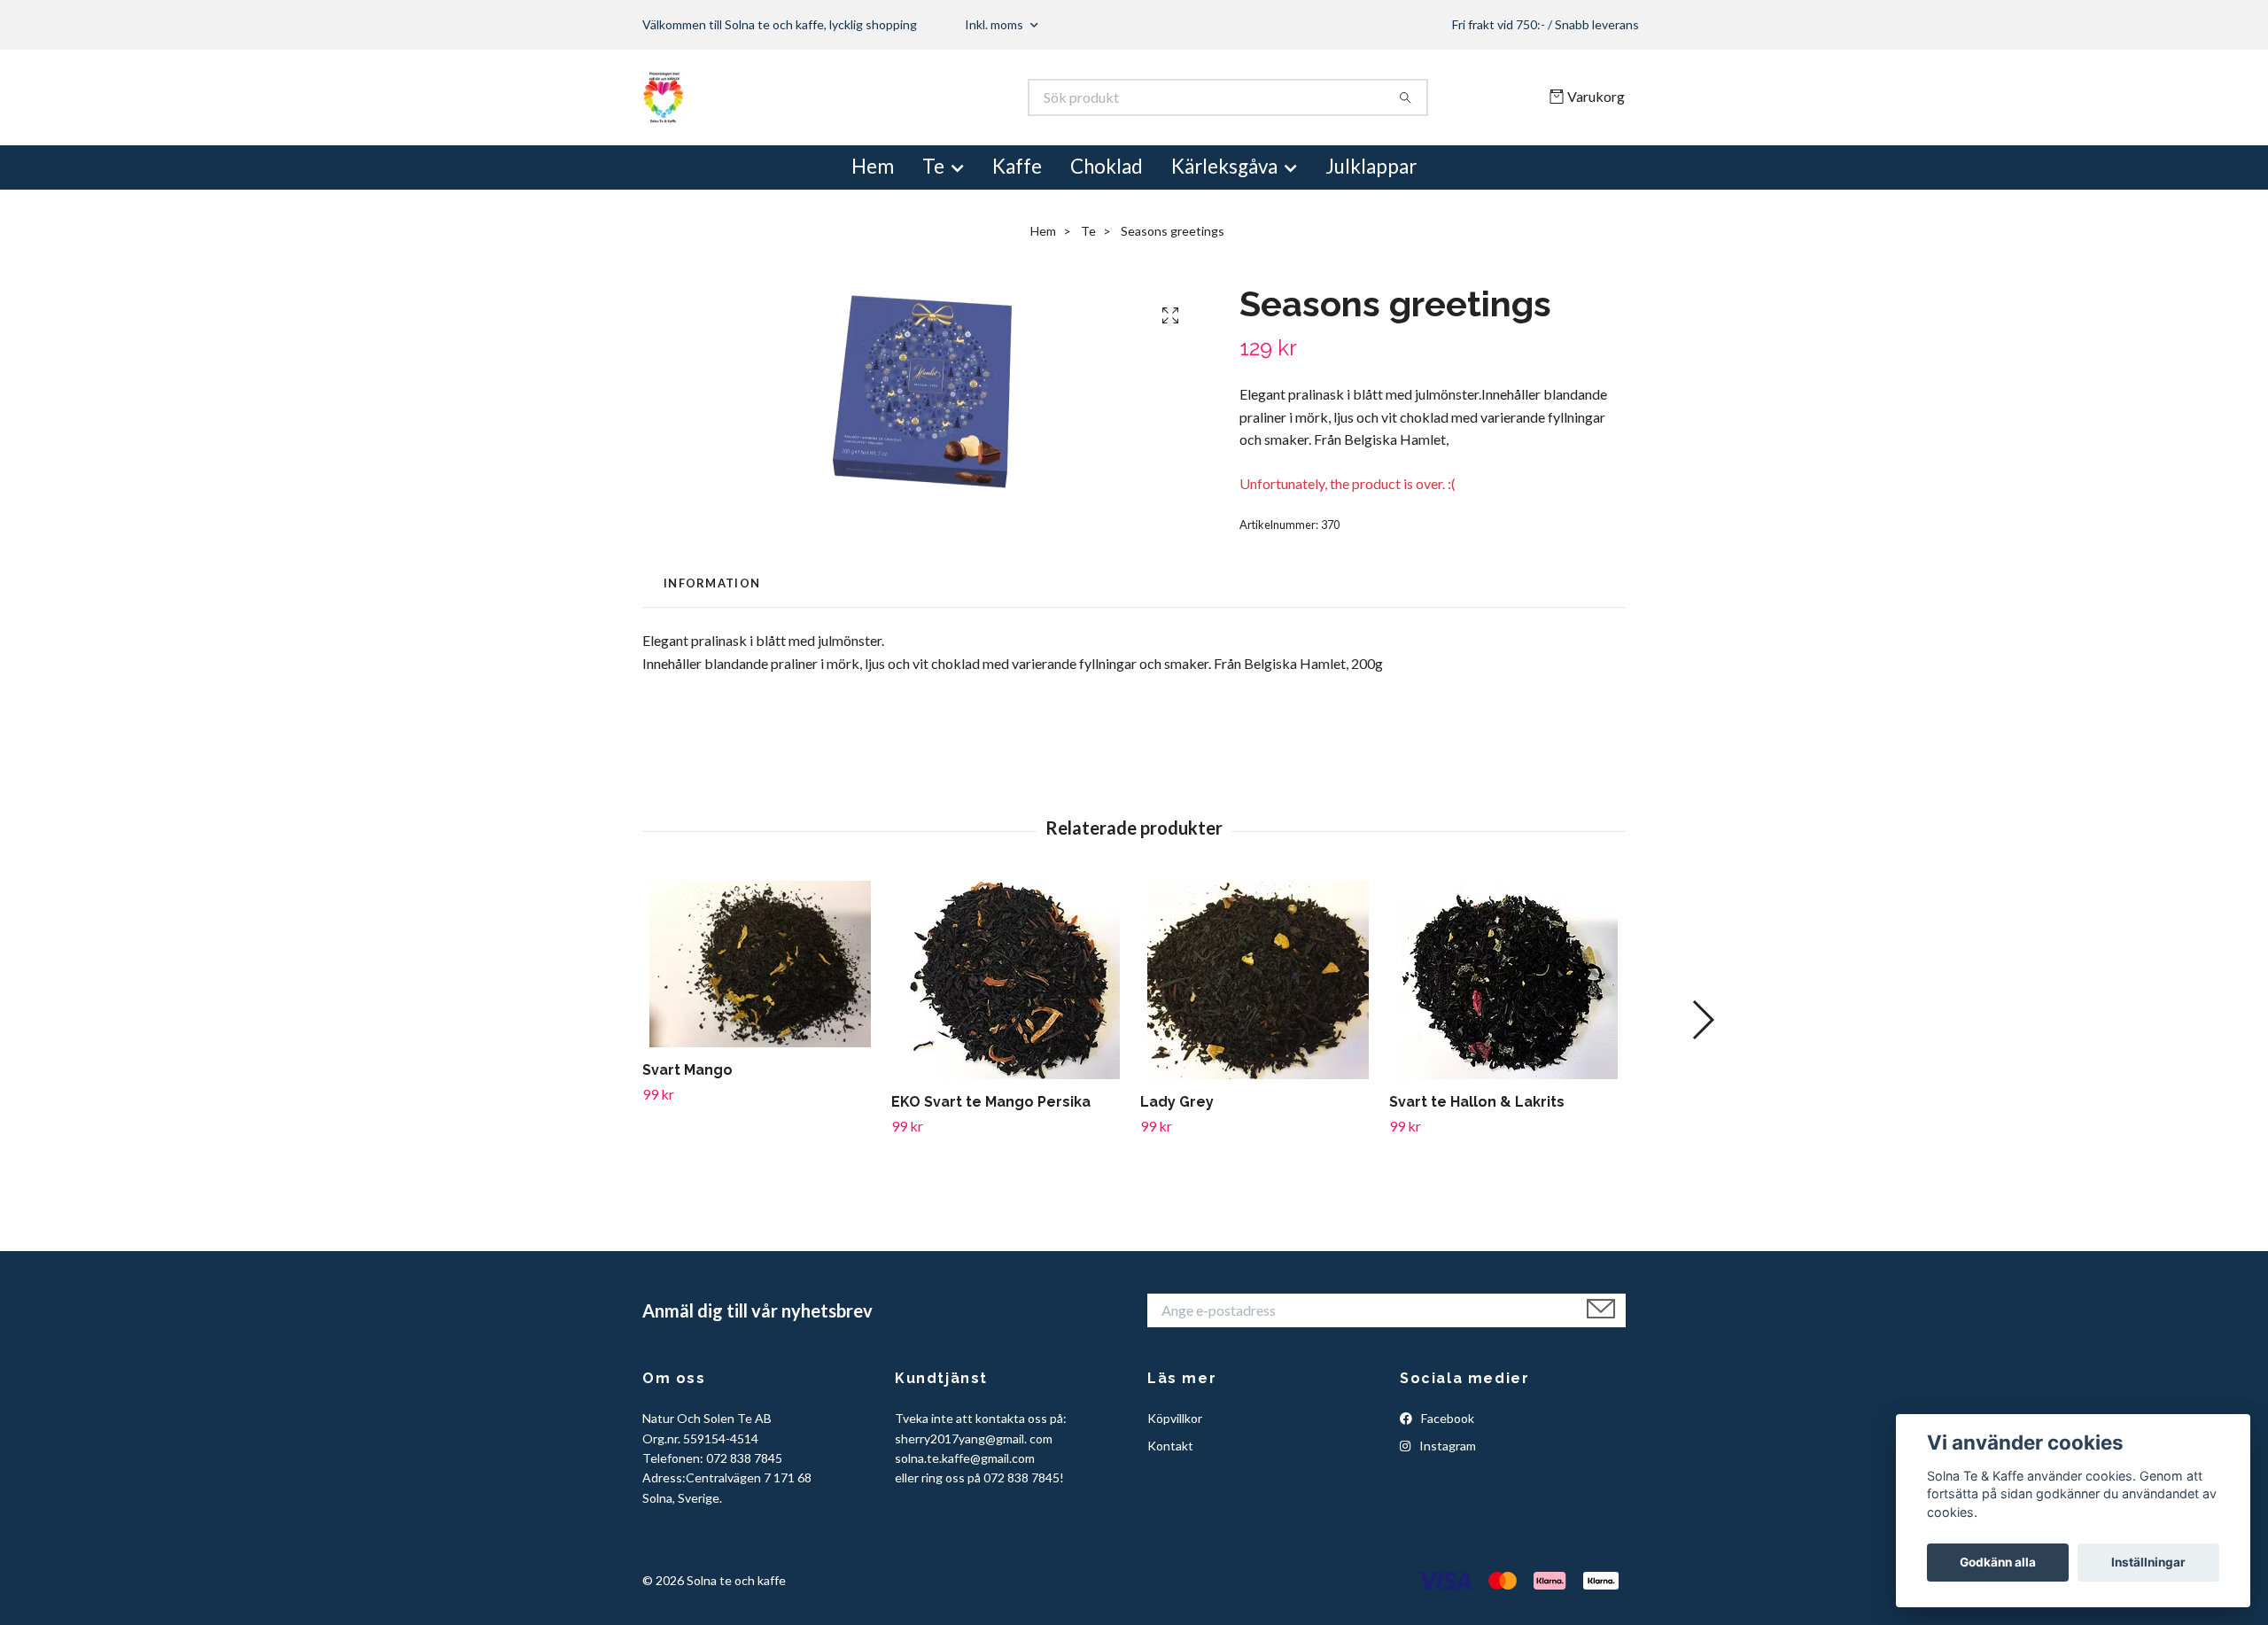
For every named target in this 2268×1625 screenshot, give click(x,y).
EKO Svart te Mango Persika (991, 1102)
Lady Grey (1177, 1102)
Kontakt (1170, 1446)
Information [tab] (712, 583)
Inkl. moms (995, 24)
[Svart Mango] (760, 964)
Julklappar (1371, 166)
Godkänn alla (1998, 1562)
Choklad (1107, 166)
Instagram (1446, 1446)
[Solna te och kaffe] (889, 97)
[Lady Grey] (1258, 980)
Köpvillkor (1175, 1418)
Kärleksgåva (1224, 166)
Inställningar (2148, 1562)
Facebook (1446, 1418)
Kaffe (1017, 166)
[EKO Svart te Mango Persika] (1009, 980)
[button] (1702, 1020)
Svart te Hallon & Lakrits (1477, 1102)
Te (933, 166)
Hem (873, 166)
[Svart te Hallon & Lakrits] (1507, 980)
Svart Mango (687, 1070)
